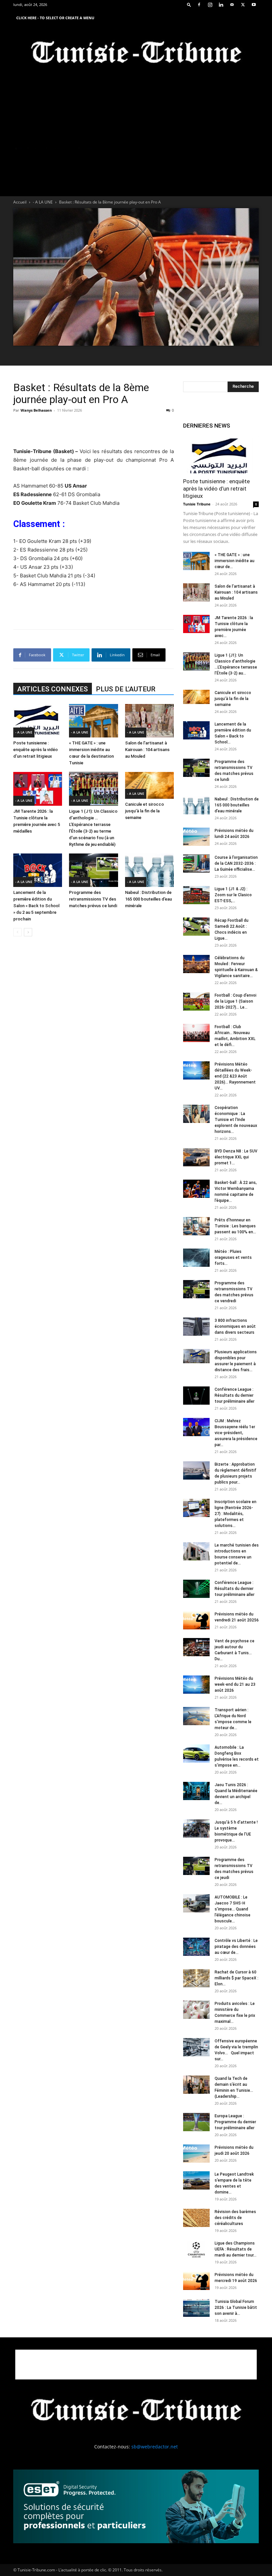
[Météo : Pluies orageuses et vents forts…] (196, 1258)
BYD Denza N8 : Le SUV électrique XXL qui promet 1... (236, 1157)
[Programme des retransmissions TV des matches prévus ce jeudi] (196, 1866)
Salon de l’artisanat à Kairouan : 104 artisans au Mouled (147, 750)
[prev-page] (17, 932)
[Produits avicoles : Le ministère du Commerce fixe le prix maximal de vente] (196, 2010)
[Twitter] (243, 5)
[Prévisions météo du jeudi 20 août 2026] (196, 2154)
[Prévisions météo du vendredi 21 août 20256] (196, 1620)
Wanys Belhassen (36, 410)
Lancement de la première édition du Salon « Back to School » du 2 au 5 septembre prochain (36, 906)
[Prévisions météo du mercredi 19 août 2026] (196, 2281)
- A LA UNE (43, 202)
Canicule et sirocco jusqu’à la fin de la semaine (144, 811)
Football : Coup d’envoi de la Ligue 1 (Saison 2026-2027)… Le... (236, 1001)
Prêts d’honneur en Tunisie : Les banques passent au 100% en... (235, 1226)
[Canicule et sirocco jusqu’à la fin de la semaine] (149, 785)
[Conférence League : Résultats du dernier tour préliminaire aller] (196, 1396)
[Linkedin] (221, 5)
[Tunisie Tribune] (136, 54)
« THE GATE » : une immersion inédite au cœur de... (235, 561)
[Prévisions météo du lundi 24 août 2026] (196, 837)
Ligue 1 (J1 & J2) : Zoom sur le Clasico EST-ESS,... (233, 895)
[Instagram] (210, 5)
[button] (189, 4)
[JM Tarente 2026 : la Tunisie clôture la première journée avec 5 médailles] (38, 789)
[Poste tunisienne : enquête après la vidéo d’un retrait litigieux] (38, 721)
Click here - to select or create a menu (55, 18)
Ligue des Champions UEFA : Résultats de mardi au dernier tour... (236, 2249)
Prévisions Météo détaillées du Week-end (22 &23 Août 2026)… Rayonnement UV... (235, 1076)
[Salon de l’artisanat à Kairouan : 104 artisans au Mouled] (149, 721)
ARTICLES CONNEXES (53, 689)
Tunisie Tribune (197, 504)
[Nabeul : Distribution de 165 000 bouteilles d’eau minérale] (149, 870)
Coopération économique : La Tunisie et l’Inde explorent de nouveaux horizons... (236, 1120)
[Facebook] (199, 5)
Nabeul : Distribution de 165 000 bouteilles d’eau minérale (148, 899)
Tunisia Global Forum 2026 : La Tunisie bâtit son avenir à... (236, 2308)
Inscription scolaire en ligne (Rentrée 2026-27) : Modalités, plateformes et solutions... (236, 1514)
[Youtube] (254, 5)
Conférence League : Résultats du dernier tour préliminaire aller (235, 1395)
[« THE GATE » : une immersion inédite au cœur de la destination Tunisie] (93, 721)
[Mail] (232, 5)
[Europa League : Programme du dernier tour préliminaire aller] (196, 2122)
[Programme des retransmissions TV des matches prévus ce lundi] (93, 870)
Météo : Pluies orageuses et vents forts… (233, 1258)
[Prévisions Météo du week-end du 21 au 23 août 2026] (196, 1685)
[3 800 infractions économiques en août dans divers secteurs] (196, 1327)
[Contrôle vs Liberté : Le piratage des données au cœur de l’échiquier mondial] (196, 1947)
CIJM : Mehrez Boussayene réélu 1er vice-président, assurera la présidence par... (236, 1433)
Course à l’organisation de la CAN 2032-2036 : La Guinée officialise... (236, 863)
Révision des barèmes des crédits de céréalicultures (235, 2218)
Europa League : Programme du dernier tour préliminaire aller (235, 2122)
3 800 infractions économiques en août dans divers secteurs (235, 1326)
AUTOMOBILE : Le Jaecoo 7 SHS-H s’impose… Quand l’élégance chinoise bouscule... (233, 1909)
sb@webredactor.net (155, 2447)
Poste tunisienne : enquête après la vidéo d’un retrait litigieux (35, 750)
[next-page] (28, 932)
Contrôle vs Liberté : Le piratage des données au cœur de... (236, 1947)
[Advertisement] (94, 430)
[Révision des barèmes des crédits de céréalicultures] (196, 2218)
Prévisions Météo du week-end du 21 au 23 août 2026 (235, 1684)
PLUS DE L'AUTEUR (126, 689)
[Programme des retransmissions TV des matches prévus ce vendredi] (196, 1289)
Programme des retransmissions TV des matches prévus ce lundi (93, 899)
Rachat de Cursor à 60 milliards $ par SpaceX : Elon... (237, 1978)
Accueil (20, 202)
